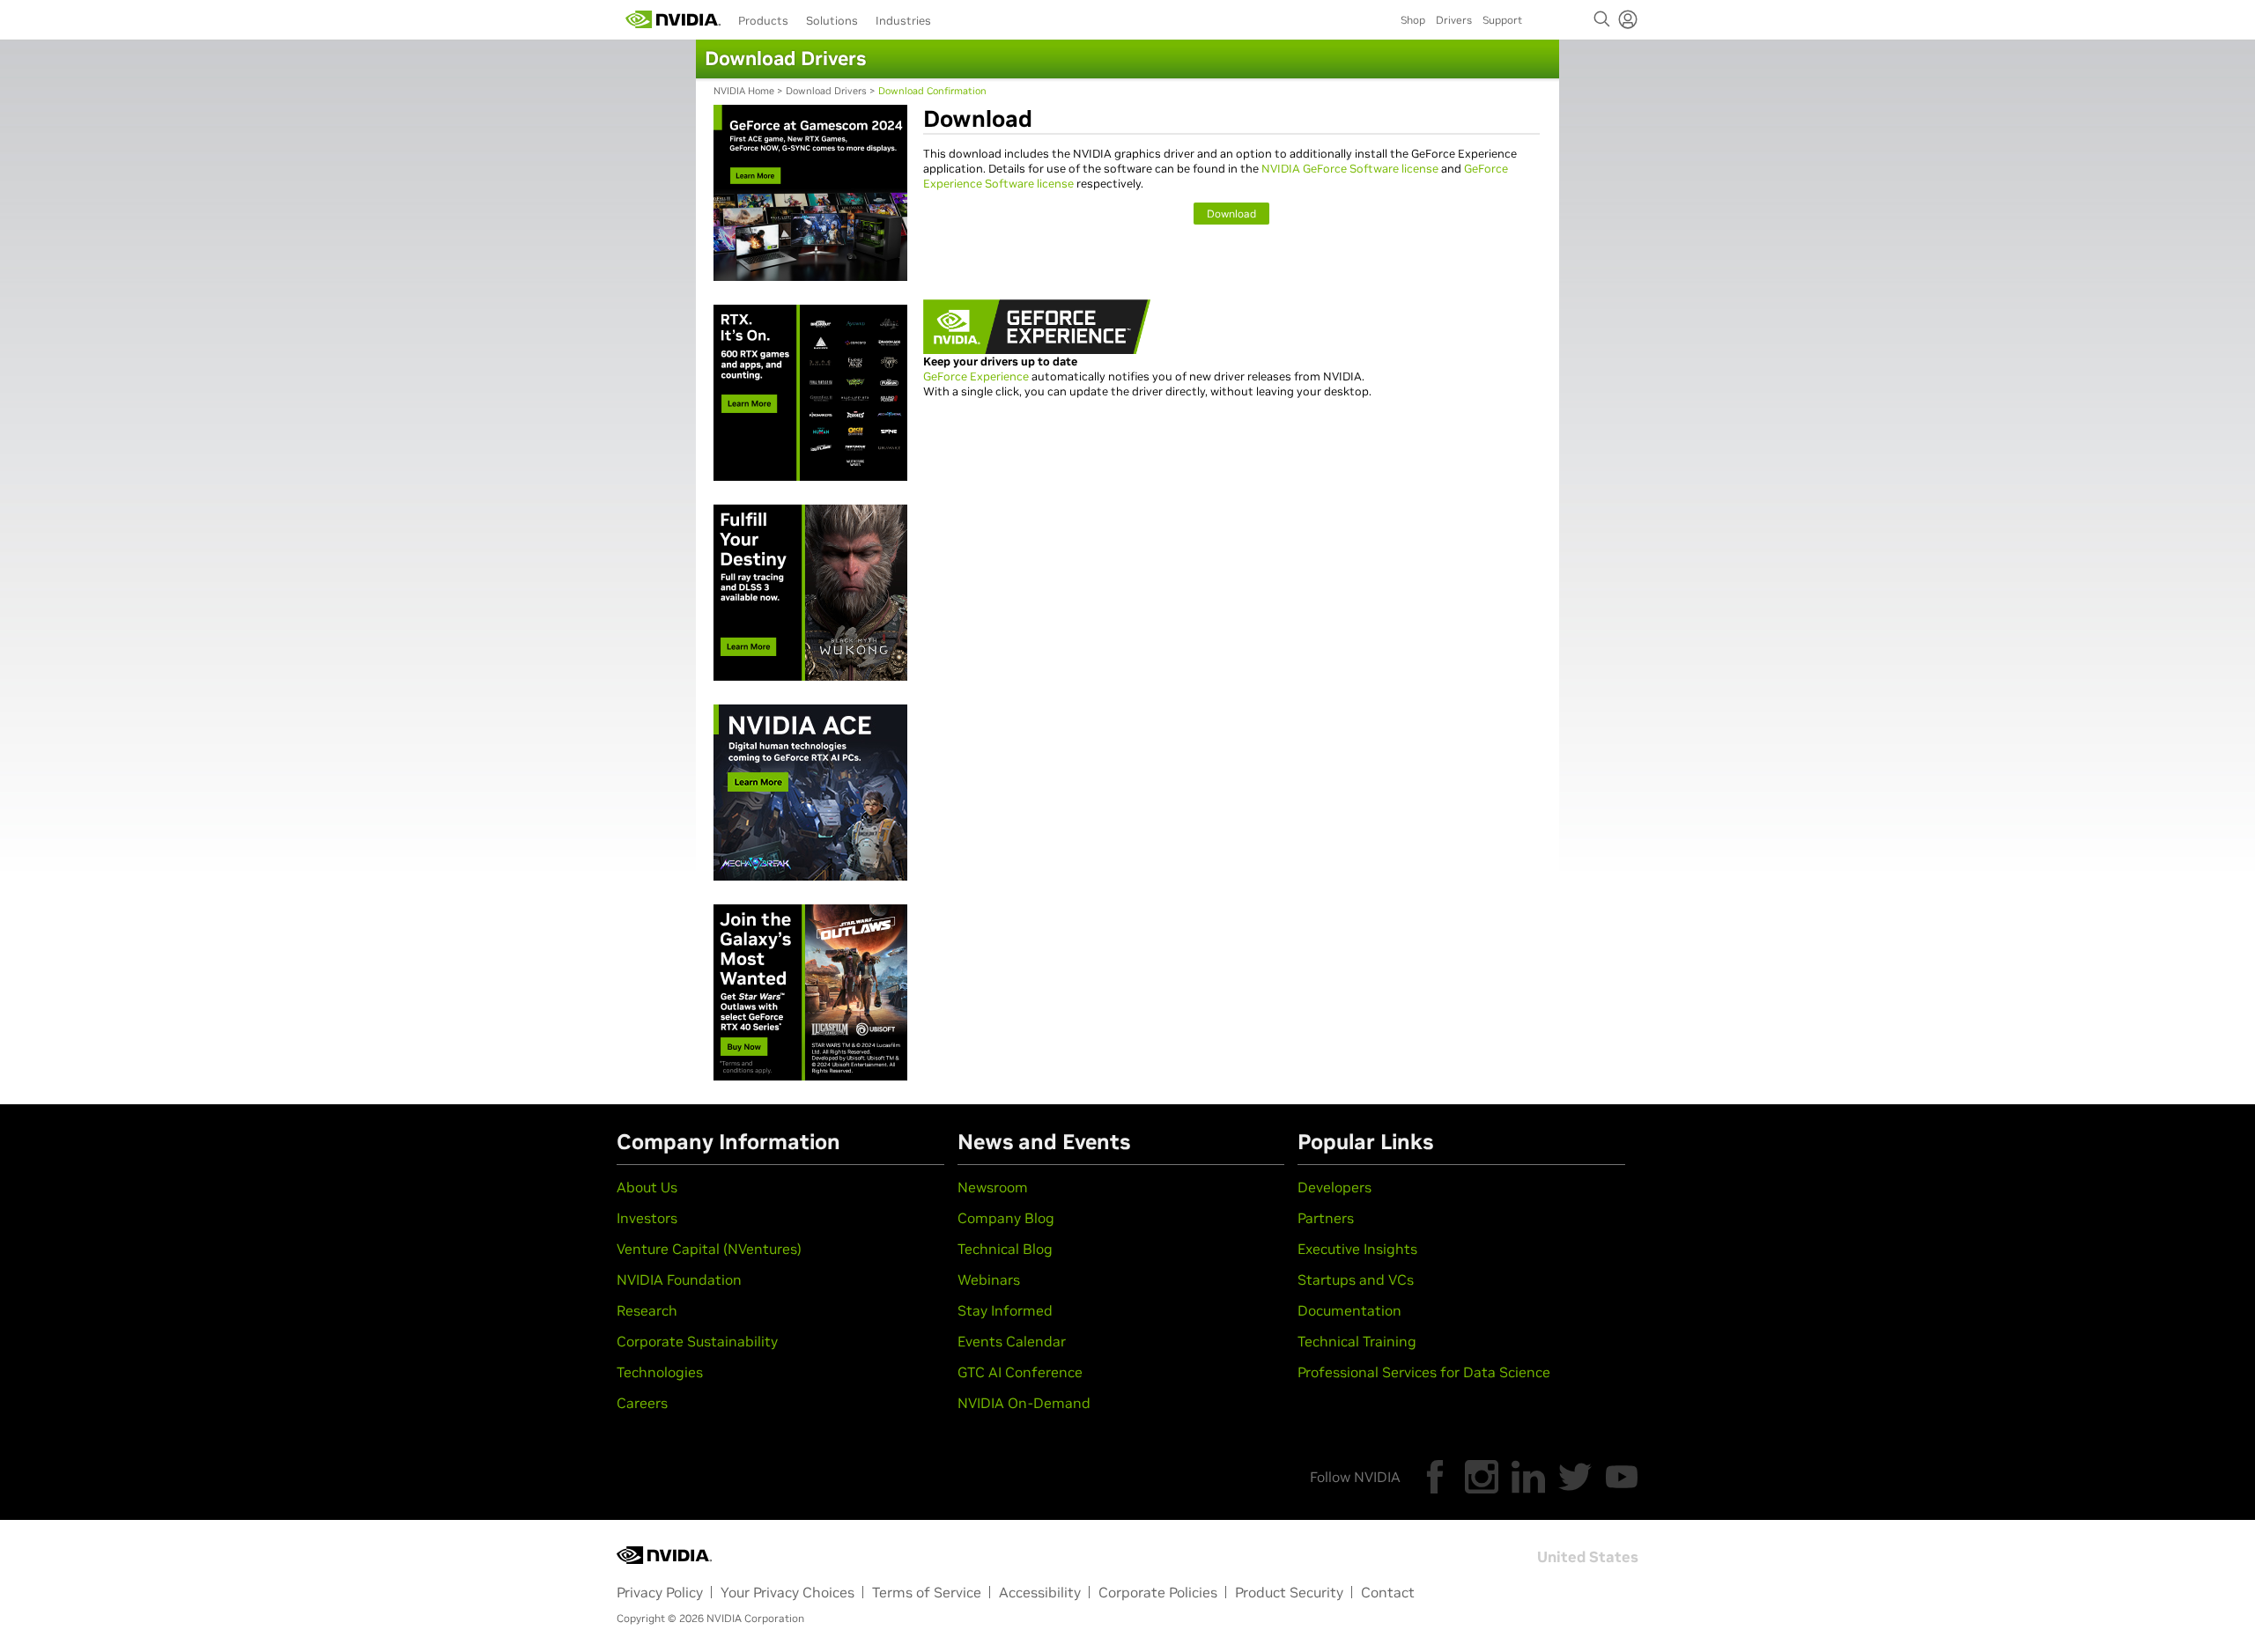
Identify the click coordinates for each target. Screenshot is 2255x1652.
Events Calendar (1012, 1341)
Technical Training (1357, 1341)
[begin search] (1602, 19)
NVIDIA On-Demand (1024, 1403)
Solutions (832, 21)
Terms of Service (927, 1592)
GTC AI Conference (1020, 1372)
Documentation (1349, 1310)
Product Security (1289, 1592)
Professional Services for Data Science (1424, 1372)
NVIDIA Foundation (679, 1280)
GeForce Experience (976, 376)
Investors (647, 1218)
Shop (1413, 20)
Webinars (989, 1280)
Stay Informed (1005, 1310)
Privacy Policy (660, 1592)
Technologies (660, 1372)
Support (1502, 20)
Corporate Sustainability (697, 1341)
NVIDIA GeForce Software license (1350, 169)
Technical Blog (1005, 1249)
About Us (647, 1187)
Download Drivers (826, 91)
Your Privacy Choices (787, 1592)
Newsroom (993, 1187)
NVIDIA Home (744, 91)
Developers (1335, 1187)
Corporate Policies (1158, 1592)
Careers (642, 1403)
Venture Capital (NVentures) (709, 1249)
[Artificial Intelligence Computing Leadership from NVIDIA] (673, 19)
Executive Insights (1357, 1249)
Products (763, 21)
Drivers (1454, 20)
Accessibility (1040, 1592)
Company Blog (1006, 1218)
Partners (1326, 1218)
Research (647, 1310)
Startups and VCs (1356, 1280)
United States (1588, 1557)
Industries (903, 21)
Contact (1388, 1592)
